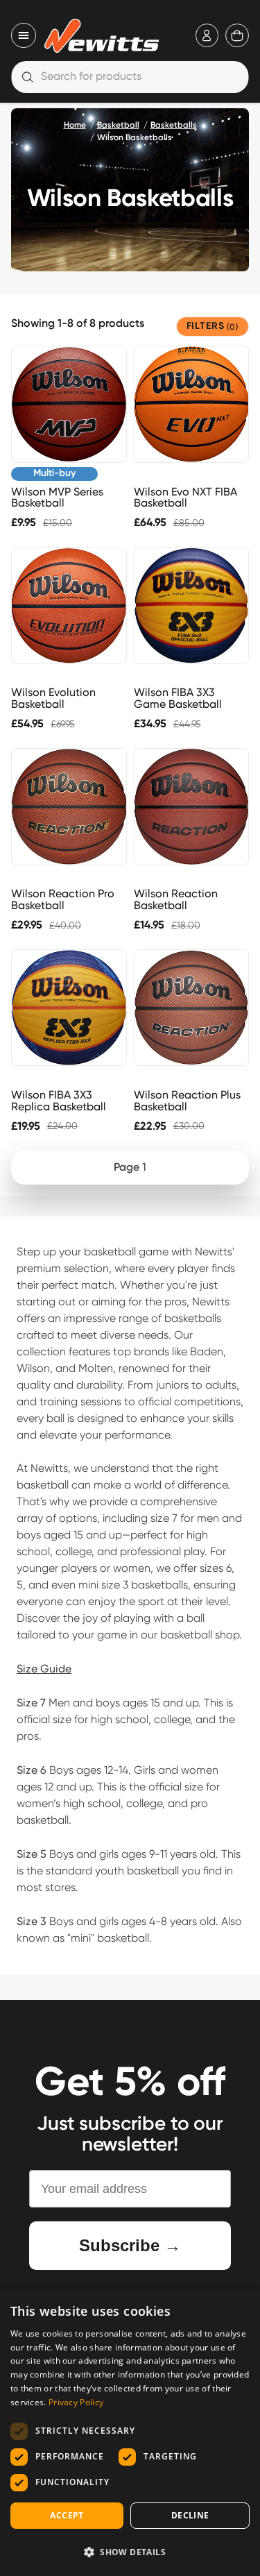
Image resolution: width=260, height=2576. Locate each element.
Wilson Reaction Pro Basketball (63, 899)
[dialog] (130, 2433)
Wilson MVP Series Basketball (57, 498)
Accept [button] (67, 2515)
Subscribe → (130, 2245)
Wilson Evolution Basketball (53, 698)
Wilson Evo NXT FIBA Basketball (185, 498)
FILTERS (213, 327)
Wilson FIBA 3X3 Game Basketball (178, 698)
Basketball (118, 126)
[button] (130, 2552)
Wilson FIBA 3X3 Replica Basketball (59, 1101)
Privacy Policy (76, 2402)
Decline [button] (190, 2515)
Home (75, 126)
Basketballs (174, 126)
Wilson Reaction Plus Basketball (187, 1101)
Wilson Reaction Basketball (176, 899)
